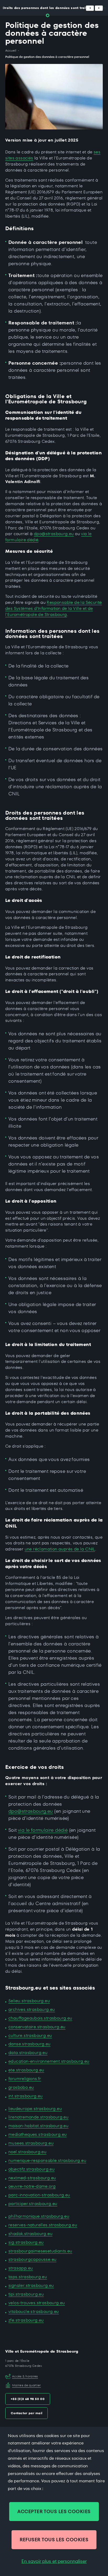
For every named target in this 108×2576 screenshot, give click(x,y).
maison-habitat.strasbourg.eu (38, 2126)
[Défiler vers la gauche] (90, 8)
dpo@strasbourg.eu (54, 534)
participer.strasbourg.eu (33, 2204)
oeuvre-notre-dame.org (32, 2186)
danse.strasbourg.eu (29, 2044)
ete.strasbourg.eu (26, 2070)
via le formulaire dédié (43, 1830)
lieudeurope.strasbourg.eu (35, 2109)
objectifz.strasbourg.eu (31, 2169)
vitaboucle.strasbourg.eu (34, 2311)
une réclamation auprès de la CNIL (60, 1549)
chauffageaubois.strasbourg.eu (40, 2018)
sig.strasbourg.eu (26, 2242)
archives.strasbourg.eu (32, 2009)
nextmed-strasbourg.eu (32, 2178)
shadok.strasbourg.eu (30, 2234)
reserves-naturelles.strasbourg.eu (43, 2225)
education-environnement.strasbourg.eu (49, 2061)
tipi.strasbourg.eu (26, 2294)
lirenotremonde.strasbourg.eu (38, 2117)
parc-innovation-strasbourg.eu (39, 2195)
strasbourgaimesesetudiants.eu (40, 2251)
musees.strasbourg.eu (31, 2143)
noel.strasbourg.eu (27, 2152)
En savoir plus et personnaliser (54, 2561)
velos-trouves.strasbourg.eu (37, 2303)
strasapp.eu (21, 2268)
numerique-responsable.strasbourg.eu (47, 2160)
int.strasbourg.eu (26, 2096)
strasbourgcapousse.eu (32, 2259)
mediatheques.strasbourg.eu (37, 2134)
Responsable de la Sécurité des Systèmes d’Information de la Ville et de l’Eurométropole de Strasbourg (54, 608)
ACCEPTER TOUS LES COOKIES (54, 2511)
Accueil (11, 51)
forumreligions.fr (25, 2079)
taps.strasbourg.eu (28, 2277)
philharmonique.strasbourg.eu (39, 2216)
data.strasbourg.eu (28, 2053)
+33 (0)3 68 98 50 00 (28, 2399)
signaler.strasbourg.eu (31, 2285)
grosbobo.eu (21, 2087)
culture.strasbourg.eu (30, 2035)
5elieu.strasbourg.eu (29, 2001)
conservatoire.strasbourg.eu (37, 2027)
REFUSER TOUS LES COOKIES (54, 2540)
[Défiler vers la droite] (99, 8)
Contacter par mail (26, 2413)
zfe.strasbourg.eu (26, 2320)
